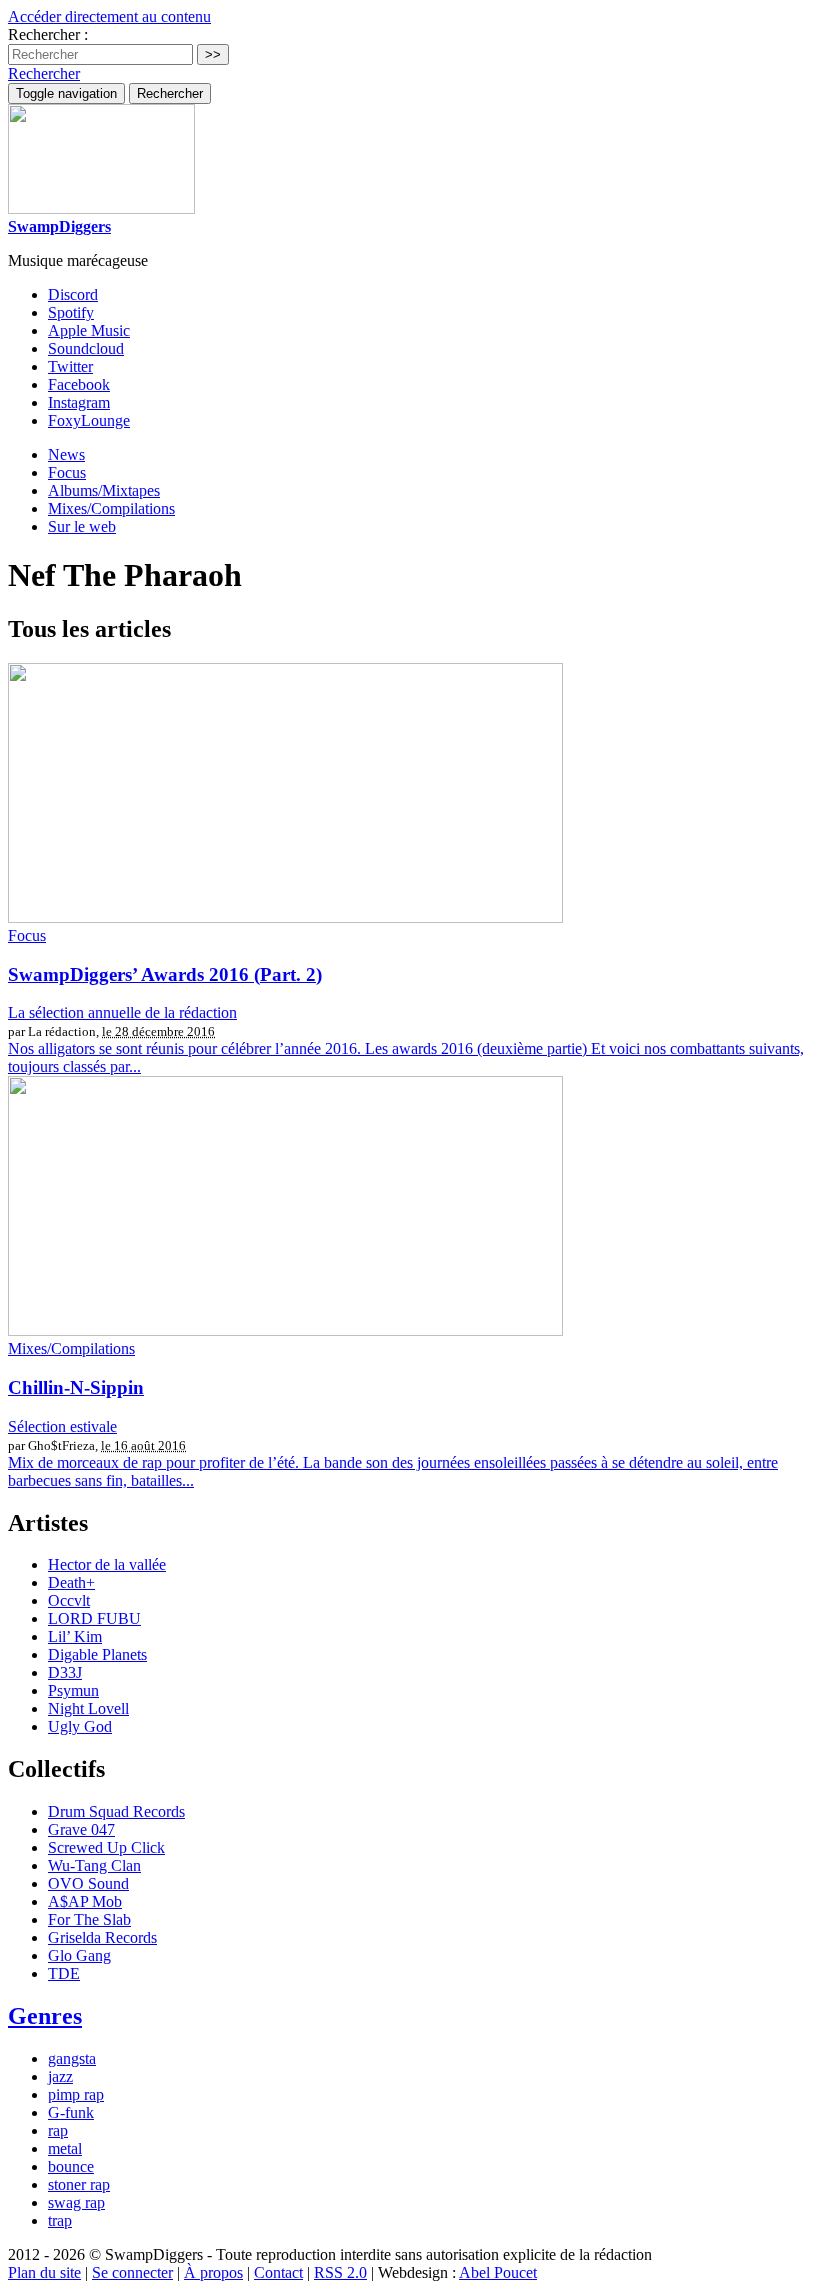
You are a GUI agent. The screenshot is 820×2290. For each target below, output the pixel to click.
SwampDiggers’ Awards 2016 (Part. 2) (165, 974)
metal (65, 2148)
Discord (73, 294)
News (66, 454)
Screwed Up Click (106, 1847)
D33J (65, 1672)
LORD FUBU (94, 1618)
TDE (64, 1973)
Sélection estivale (62, 1426)
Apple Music (89, 330)
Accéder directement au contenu (109, 16)
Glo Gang (79, 1955)
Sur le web (82, 526)
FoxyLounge (89, 420)
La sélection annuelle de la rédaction (122, 1012)
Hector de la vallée (107, 1564)
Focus (67, 472)
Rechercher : (48, 34)
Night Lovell (88, 1708)
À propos (213, 2272)
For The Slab (89, 1919)
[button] (44, 73)
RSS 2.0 (340, 2272)
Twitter (70, 366)
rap (58, 2130)
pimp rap (76, 2094)
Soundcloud (86, 348)
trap (60, 2220)
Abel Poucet (498, 2272)
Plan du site (44, 2272)
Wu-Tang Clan (94, 1865)
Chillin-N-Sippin (76, 1387)
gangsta (72, 2058)
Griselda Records (102, 1937)
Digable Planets (97, 1654)
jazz (60, 2076)
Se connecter (132, 2272)
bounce (71, 2166)
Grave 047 (81, 1829)
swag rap (76, 2202)
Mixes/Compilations (111, 508)
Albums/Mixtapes (104, 490)
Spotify (71, 312)
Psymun (73, 1690)
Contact (278, 2272)
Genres (45, 2016)
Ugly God (80, 1726)
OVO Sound (88, 1883)
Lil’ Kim (75, 1636)
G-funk (71, 2112)
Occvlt (69, 1600)
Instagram (79, 402)
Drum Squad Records (116, 1811)
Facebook (79, 384)
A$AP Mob (85, 1901)
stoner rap (79, 2184)
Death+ (71, 1582)
